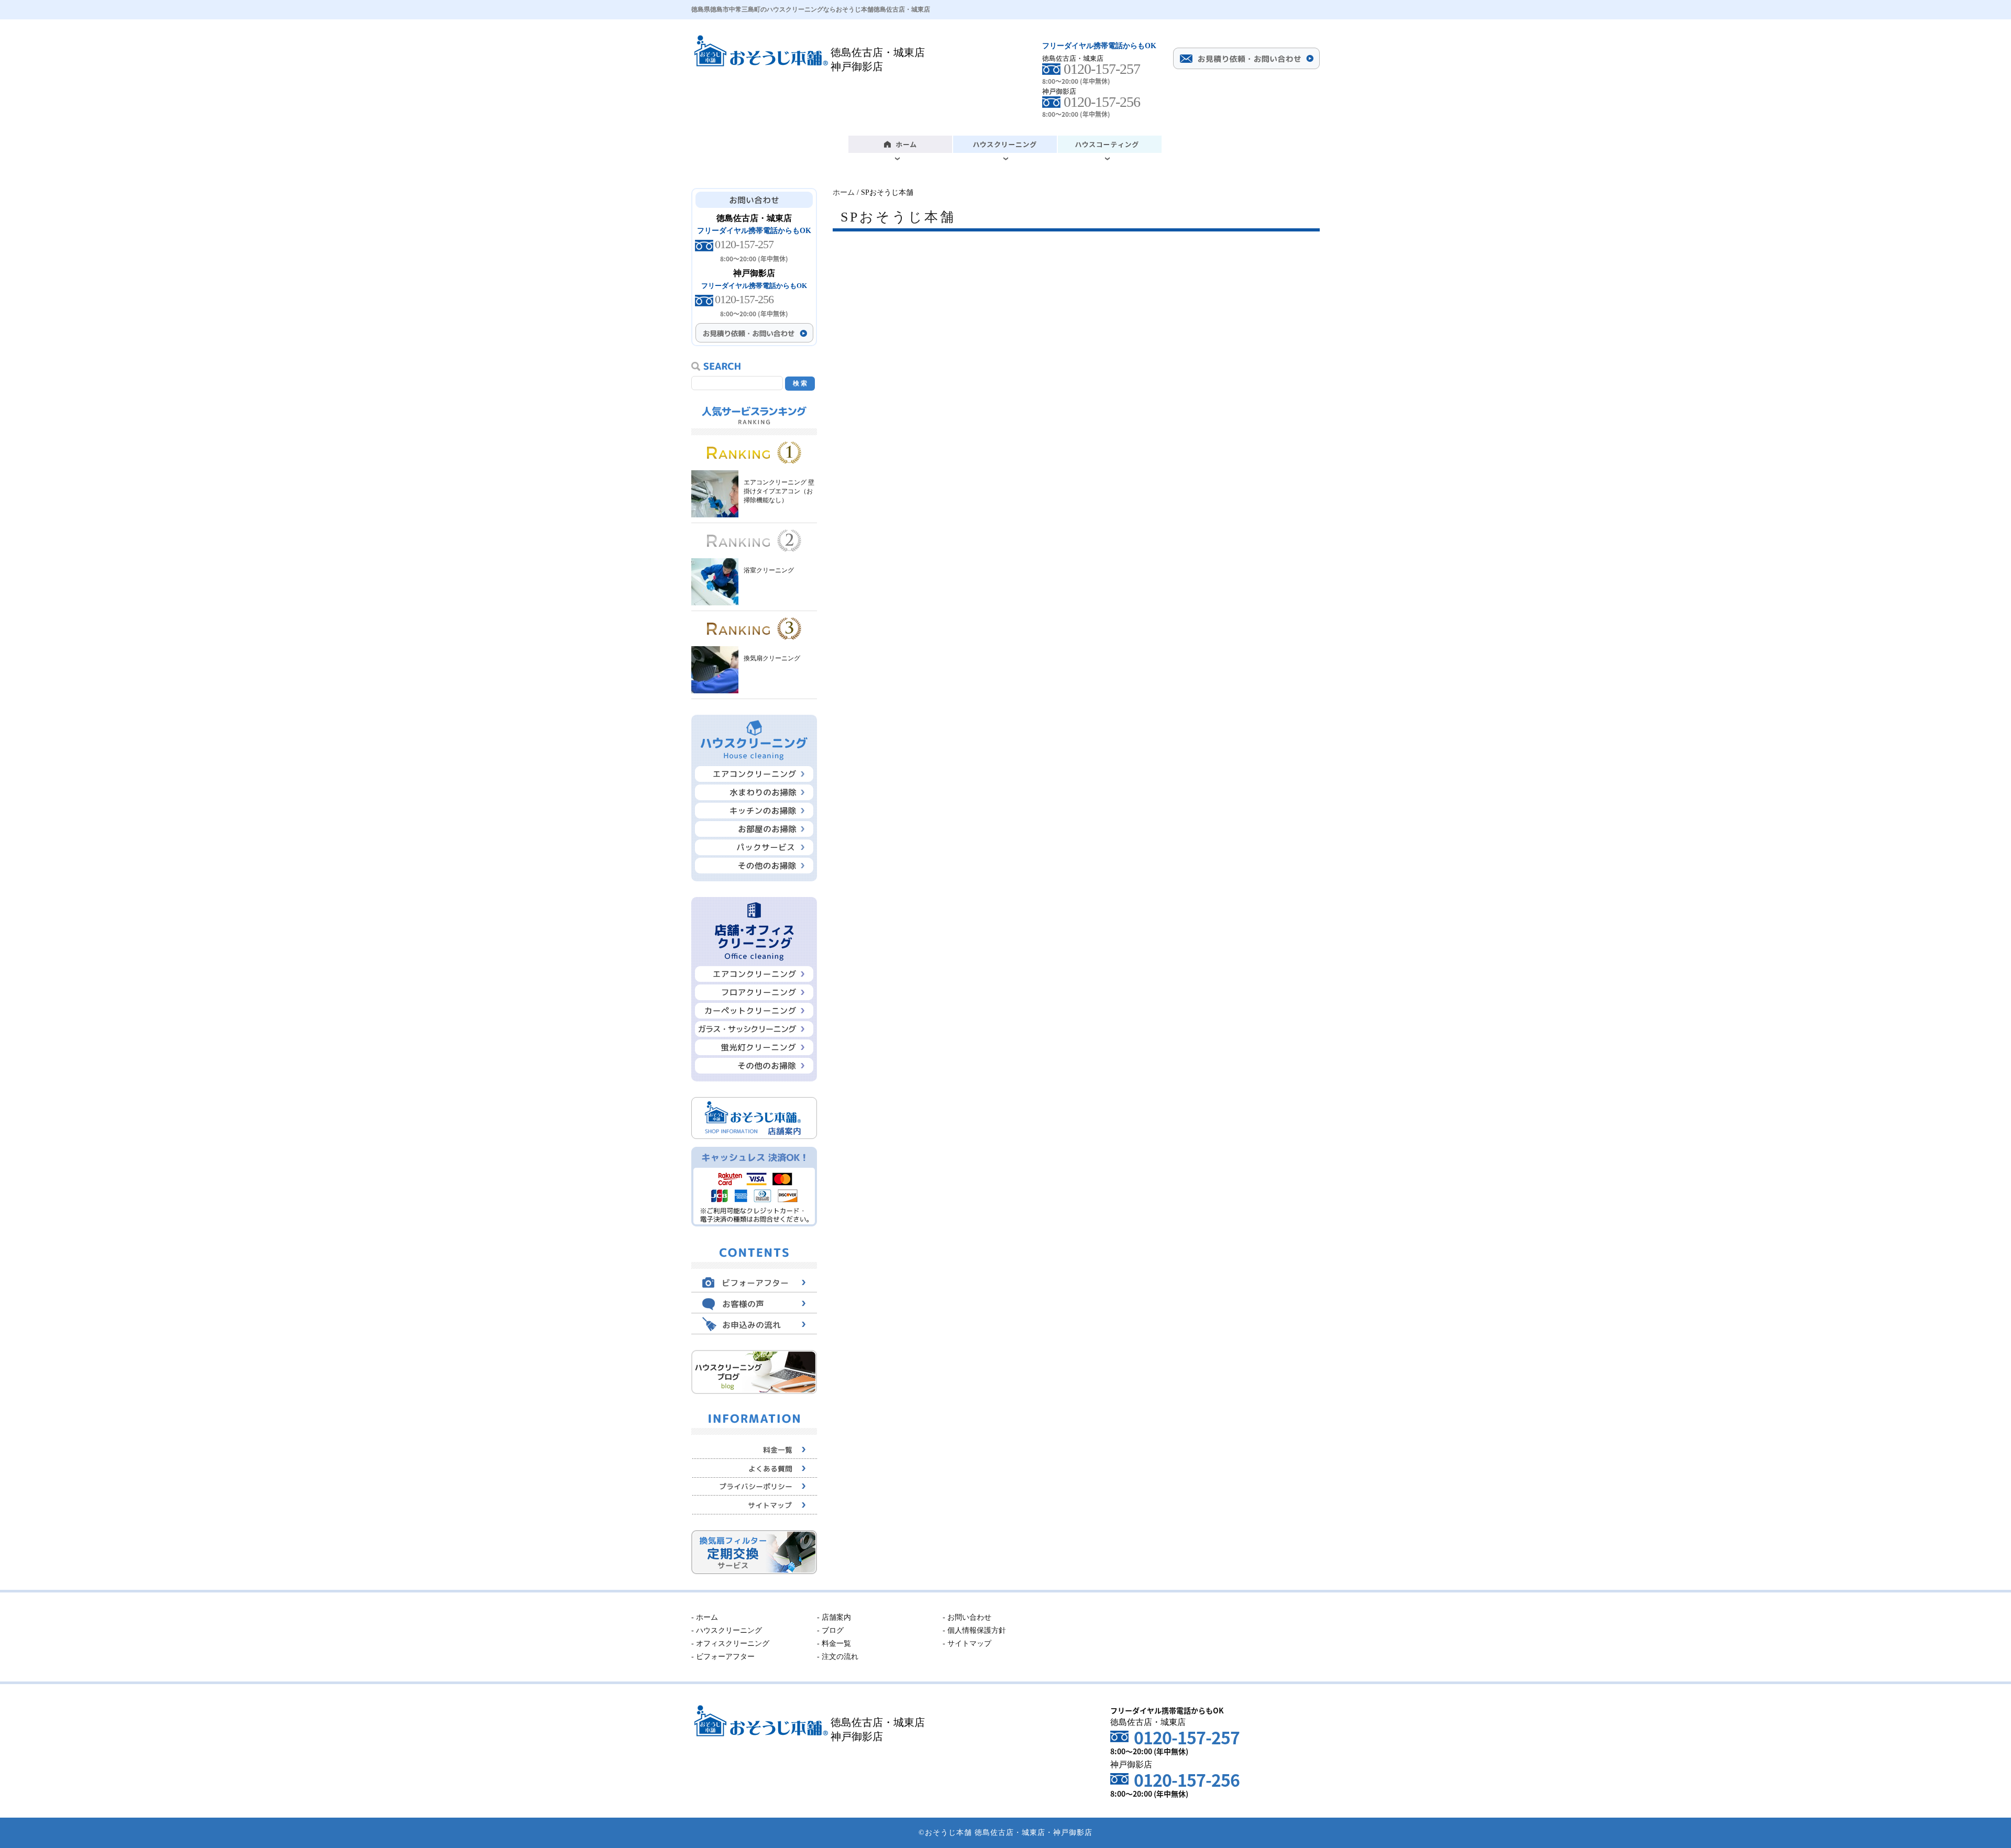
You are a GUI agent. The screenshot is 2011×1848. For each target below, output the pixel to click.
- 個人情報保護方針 (974, 1630)
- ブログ (830, 1630)
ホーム (844, 192)
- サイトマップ (967, 1644)
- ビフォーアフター (723, 1657)
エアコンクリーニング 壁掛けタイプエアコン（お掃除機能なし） (779, 491)
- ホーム (705, 1617)
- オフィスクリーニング (730, 1644)
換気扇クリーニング (772, 658)
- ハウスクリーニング (727, 1630)
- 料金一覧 (834, 1644)
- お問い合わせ (967, 1617)
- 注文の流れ (838, 1657)
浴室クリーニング (769, 570)
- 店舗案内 (834, 1617)
